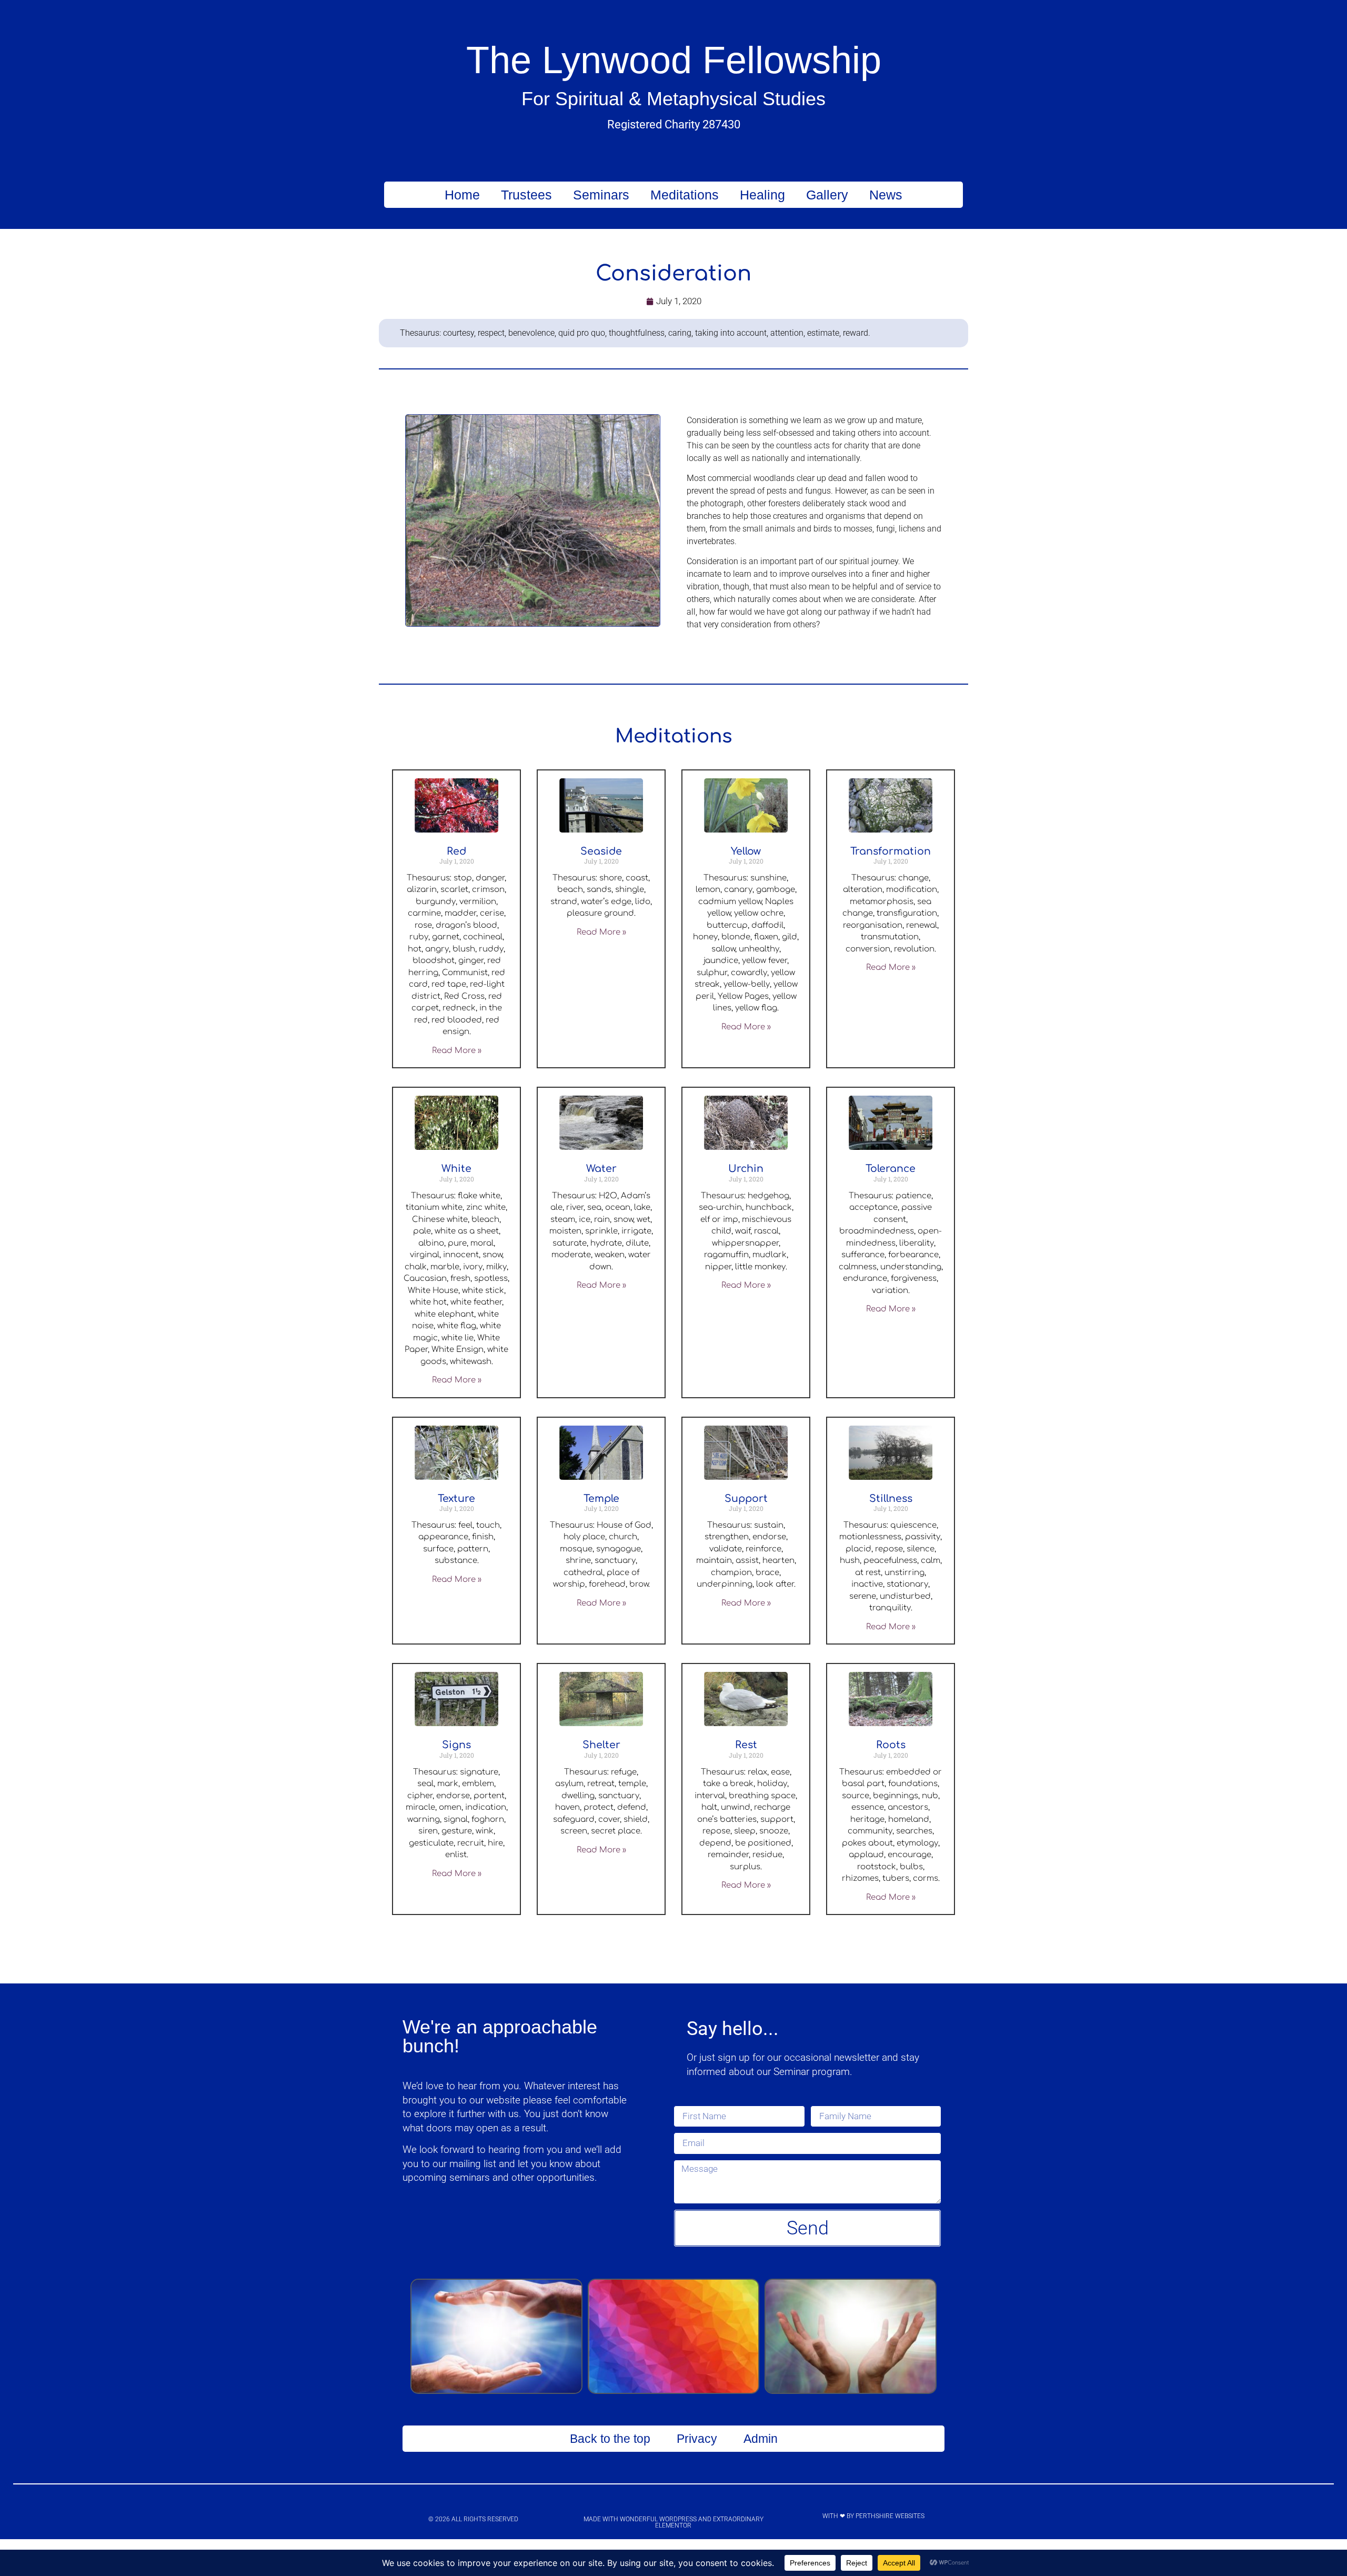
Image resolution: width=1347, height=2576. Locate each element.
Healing (762, 195)
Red (456, 851)
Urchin (746, 1169)
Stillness (891, 1499)
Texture (456, 1499)
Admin (761, 2439)
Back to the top (610, 2439)
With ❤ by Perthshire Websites (873, 2516)
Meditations (685, 195)
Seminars (601, 195)
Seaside (601, 851)
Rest (746, 1745)
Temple (601, 1499)
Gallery (827, 195)
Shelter (601, 1745)
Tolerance (891, 1169)
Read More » (457, 1051)
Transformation (891, 851)
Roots (891, 1745)
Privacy (697, 2439)
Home (462, 195)
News (886, 195)
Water (601, 1169)
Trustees (526, 195)
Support (746, 1499)
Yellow (746, 851)
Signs (456, 1745)
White (456, 1169)
